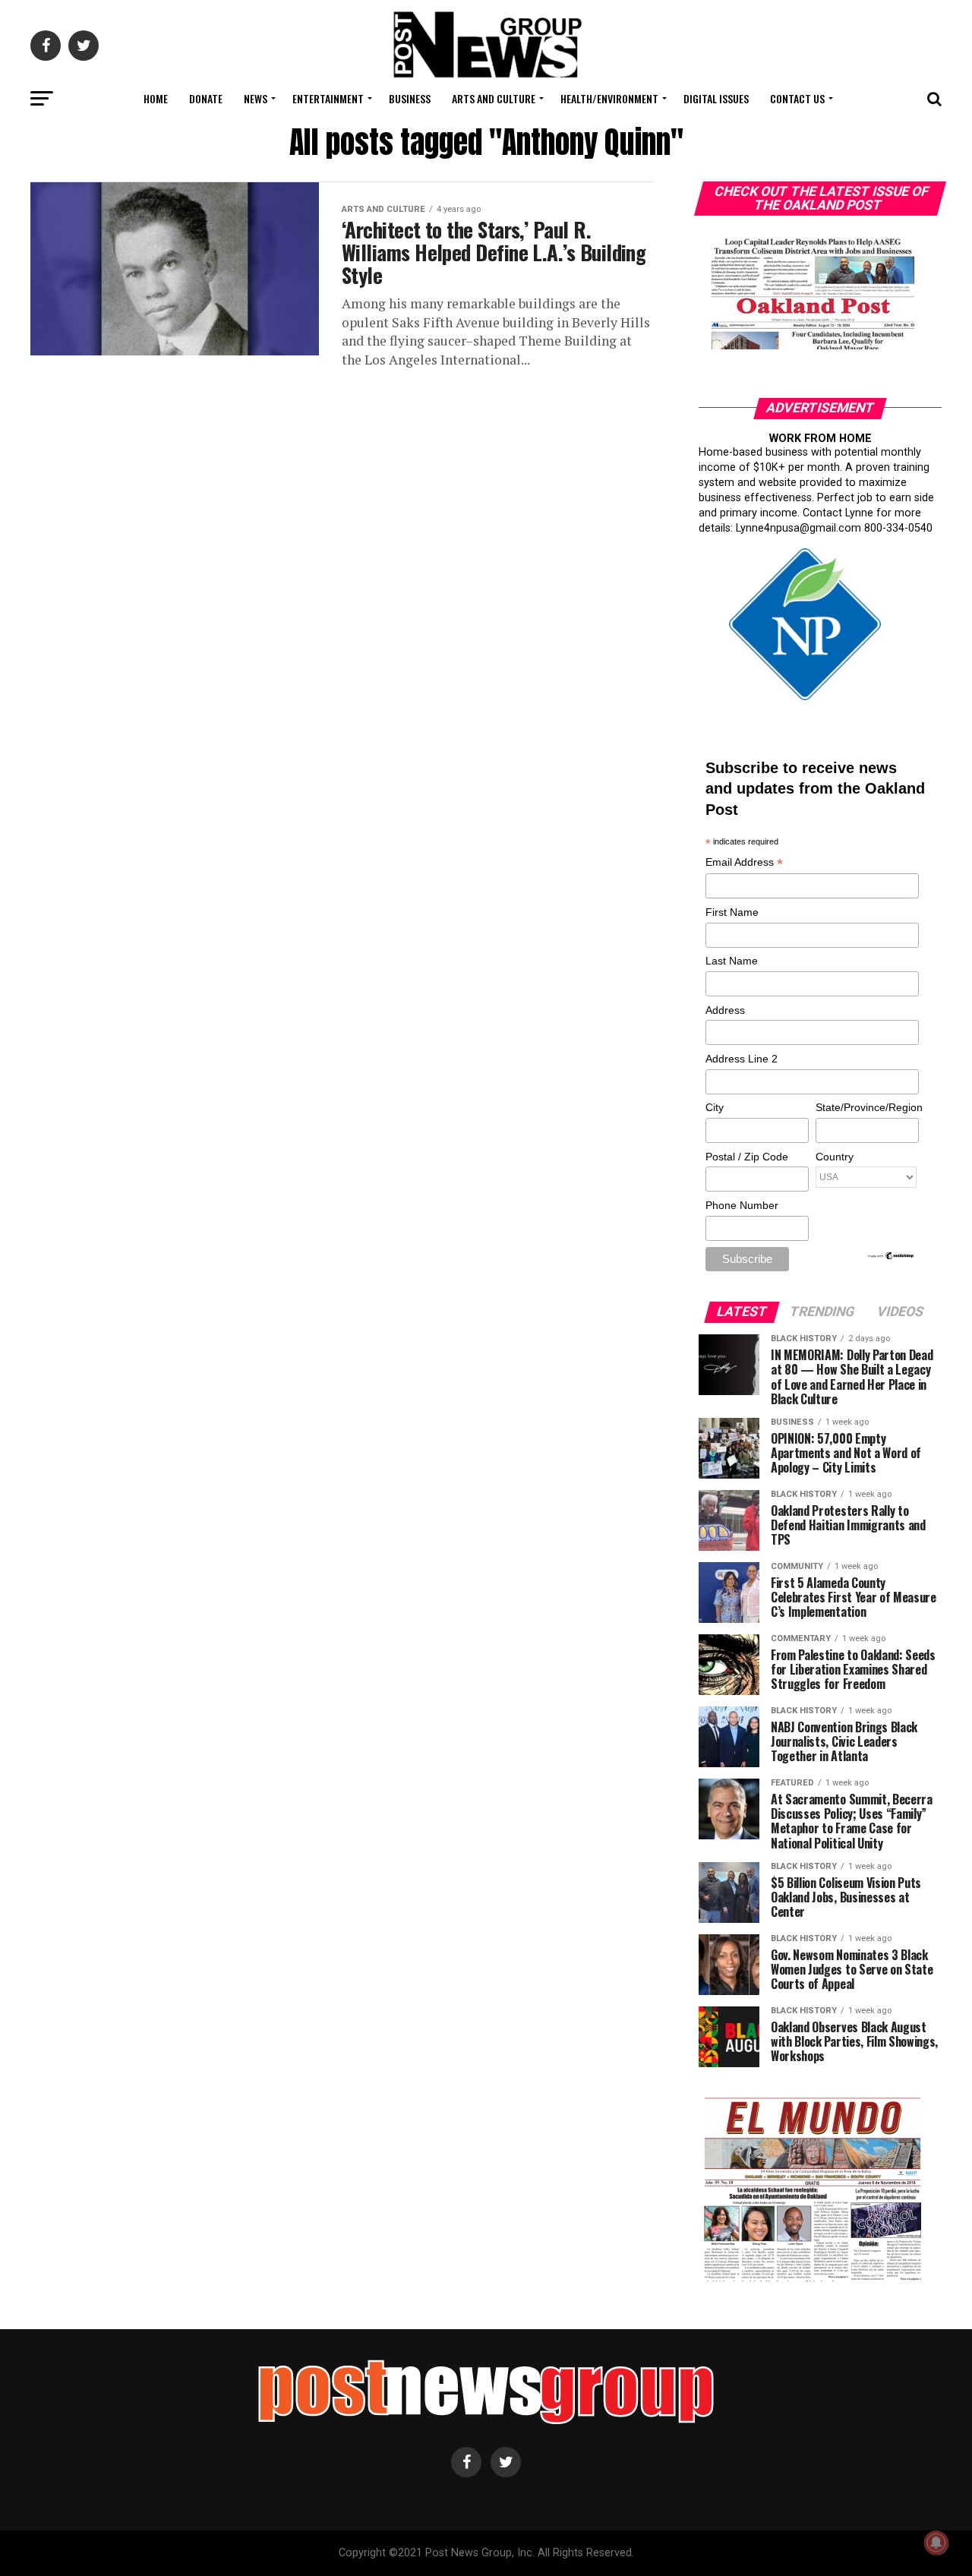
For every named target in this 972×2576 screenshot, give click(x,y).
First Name (732, 912)
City (715, 1107)
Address (725, 1010)
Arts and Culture (494, 98)
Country (835, 1157)
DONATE (206, 98)
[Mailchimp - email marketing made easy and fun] (892, 1257)
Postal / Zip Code (747, 1157)
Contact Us (797, 98)
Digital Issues (716, 98)
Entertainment (328, 98)
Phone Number (742, 1205)
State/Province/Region (866, 1107)
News (256, 98)
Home (156, 98)
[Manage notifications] (936, 2543)
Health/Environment (609, 98)
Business (410, 98)
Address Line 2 (742, 1059)
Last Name (732, 961)
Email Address (744, 863)
